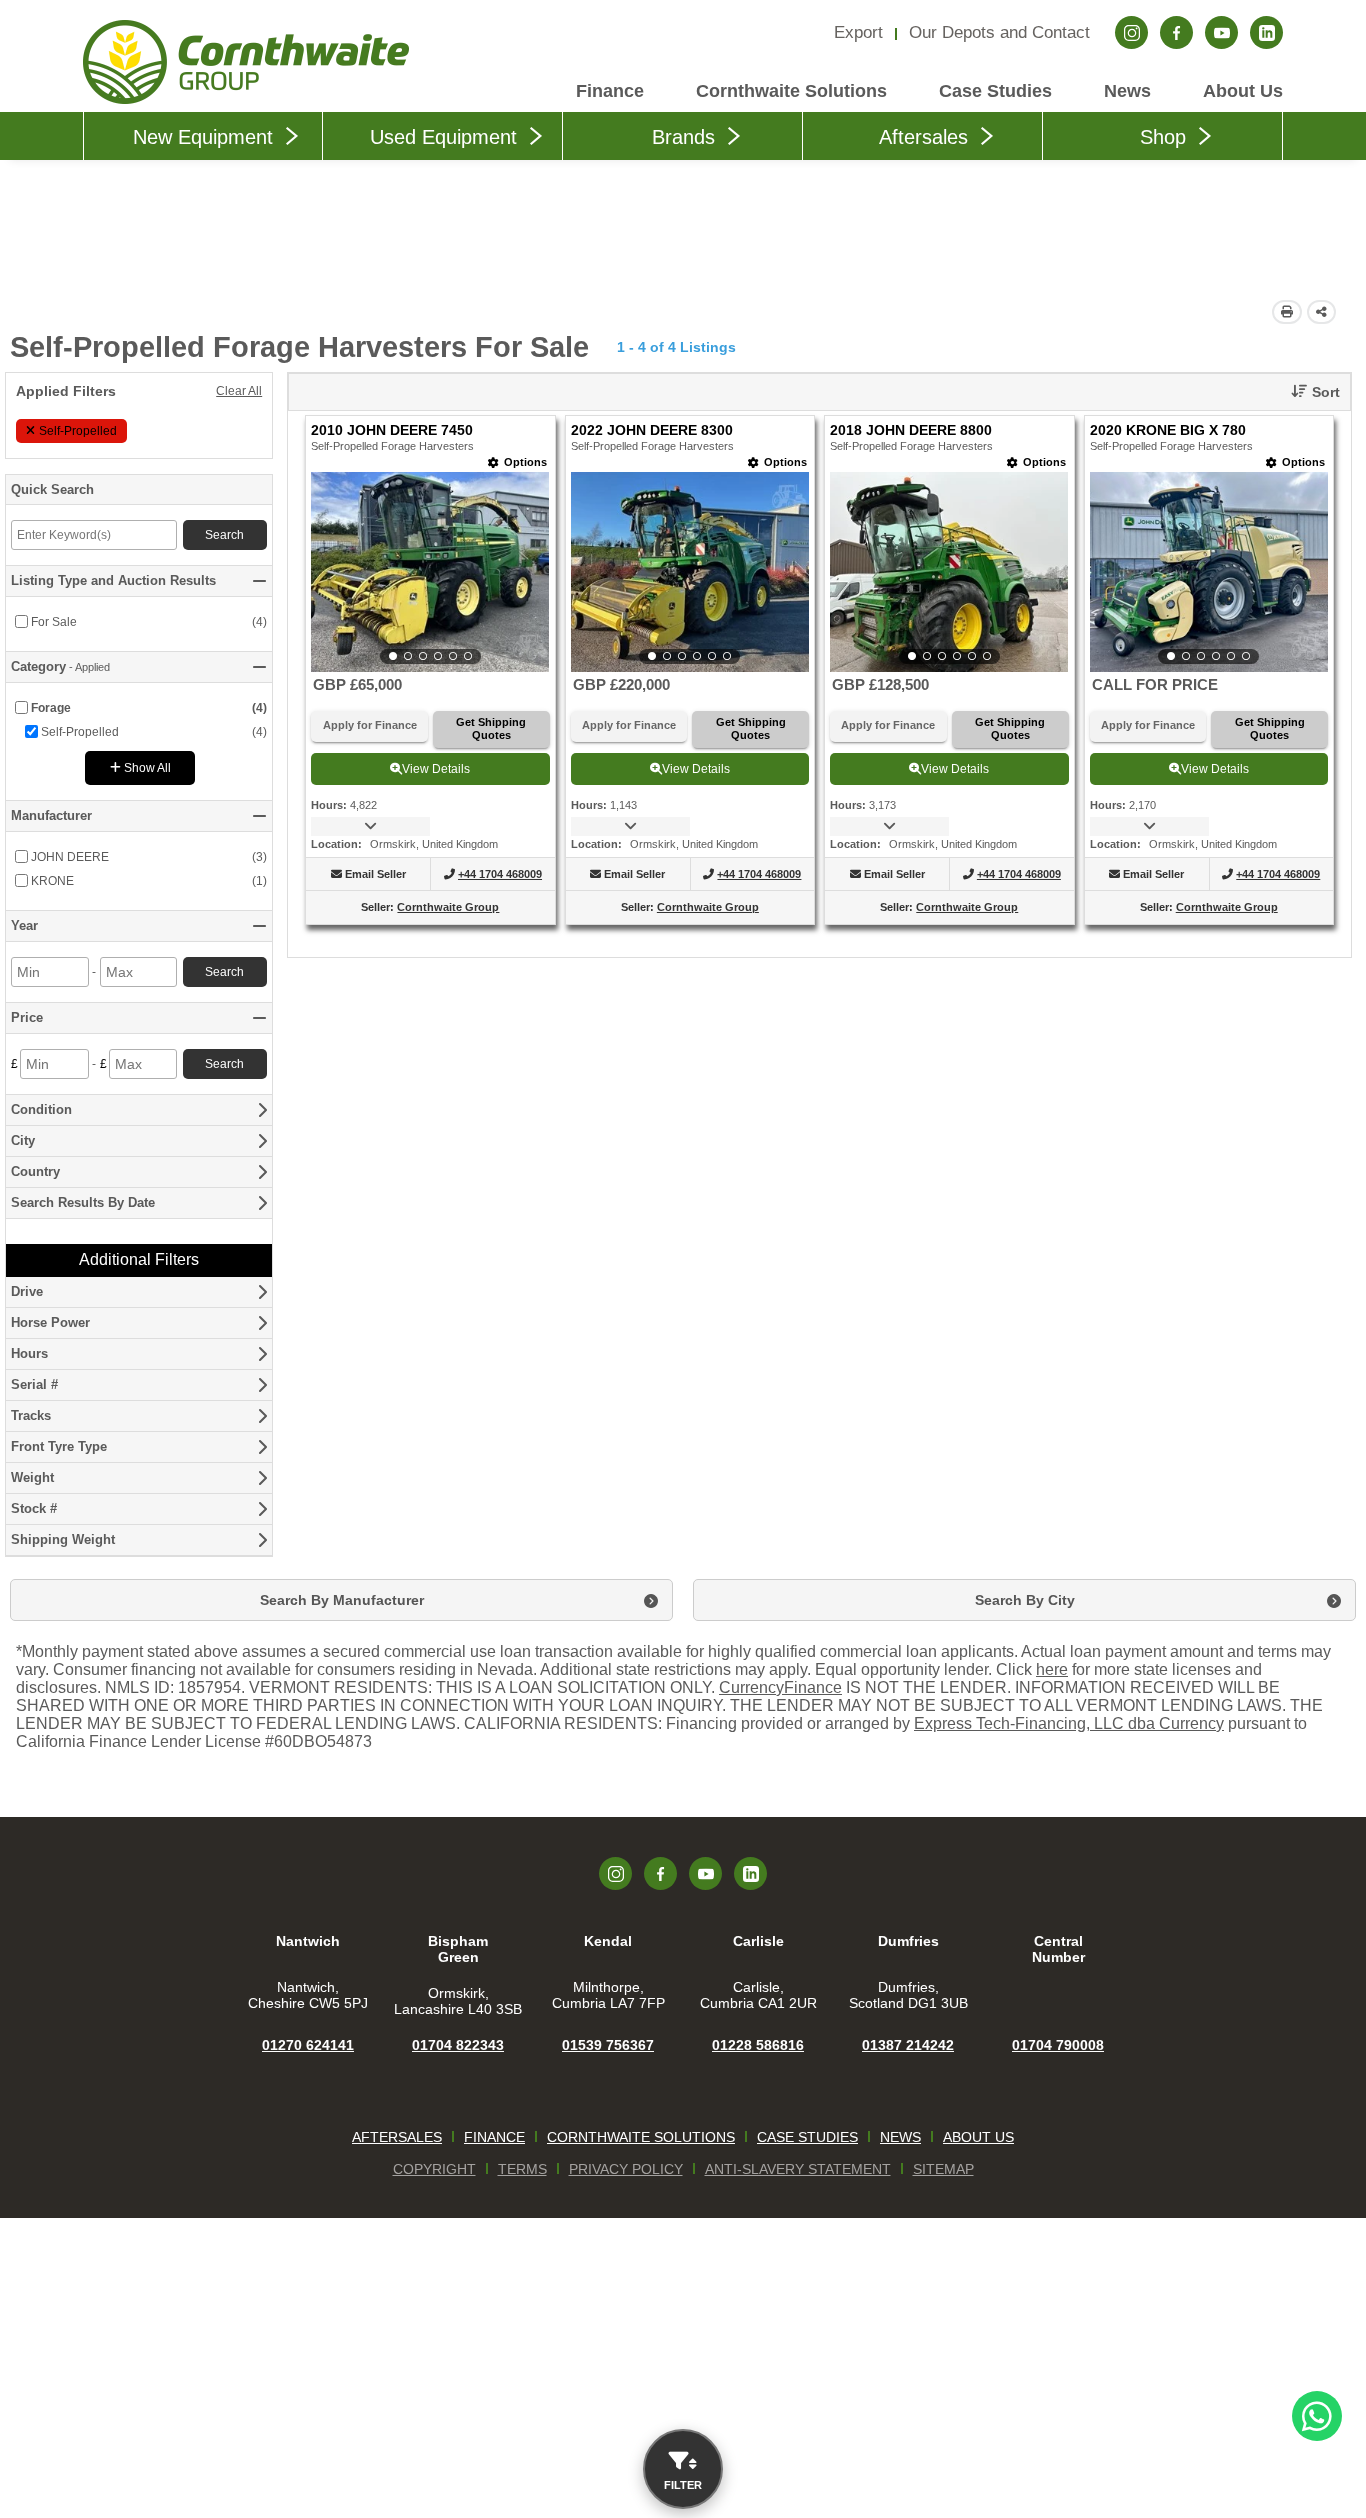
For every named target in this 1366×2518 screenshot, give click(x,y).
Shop (1163, 137)
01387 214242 (908, 2045)
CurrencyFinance (780, 1687)
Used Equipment (443, 137)
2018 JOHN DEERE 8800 (911, 430)
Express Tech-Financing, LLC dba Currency (1069, 1723)
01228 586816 (758, 2045)
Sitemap (943, 2169)
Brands (683, 137)
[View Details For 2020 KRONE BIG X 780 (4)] (1209, 572)
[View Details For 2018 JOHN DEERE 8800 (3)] (949, 572)
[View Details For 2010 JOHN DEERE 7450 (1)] (430, 572)
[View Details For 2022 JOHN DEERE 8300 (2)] (690, 572)
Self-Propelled (78, 431)
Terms (522, 2169)
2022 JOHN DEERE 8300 (652, 430)
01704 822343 (458, 2045)
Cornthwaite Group (448, 907)
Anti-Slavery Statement (798, 2169)
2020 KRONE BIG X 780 (1168, 430)
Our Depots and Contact (999, 32)
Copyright (434, 2169)
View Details (436, 769)
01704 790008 (1058, 2045)
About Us (1243, 91)
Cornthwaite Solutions (791, 91)
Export (858, 32)
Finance (610, 91)
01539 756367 (608, 2045)
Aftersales (923, 137)
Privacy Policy (626, 2169)
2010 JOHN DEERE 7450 (392, 430)
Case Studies (995, 91)
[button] (1308, 392)
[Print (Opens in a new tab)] (1287, 312)
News (1127, 91)
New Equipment (203, 137)
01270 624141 (308, 2045)
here (1052, 1669)
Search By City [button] (1025, 1600)
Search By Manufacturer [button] (342, 1600)
